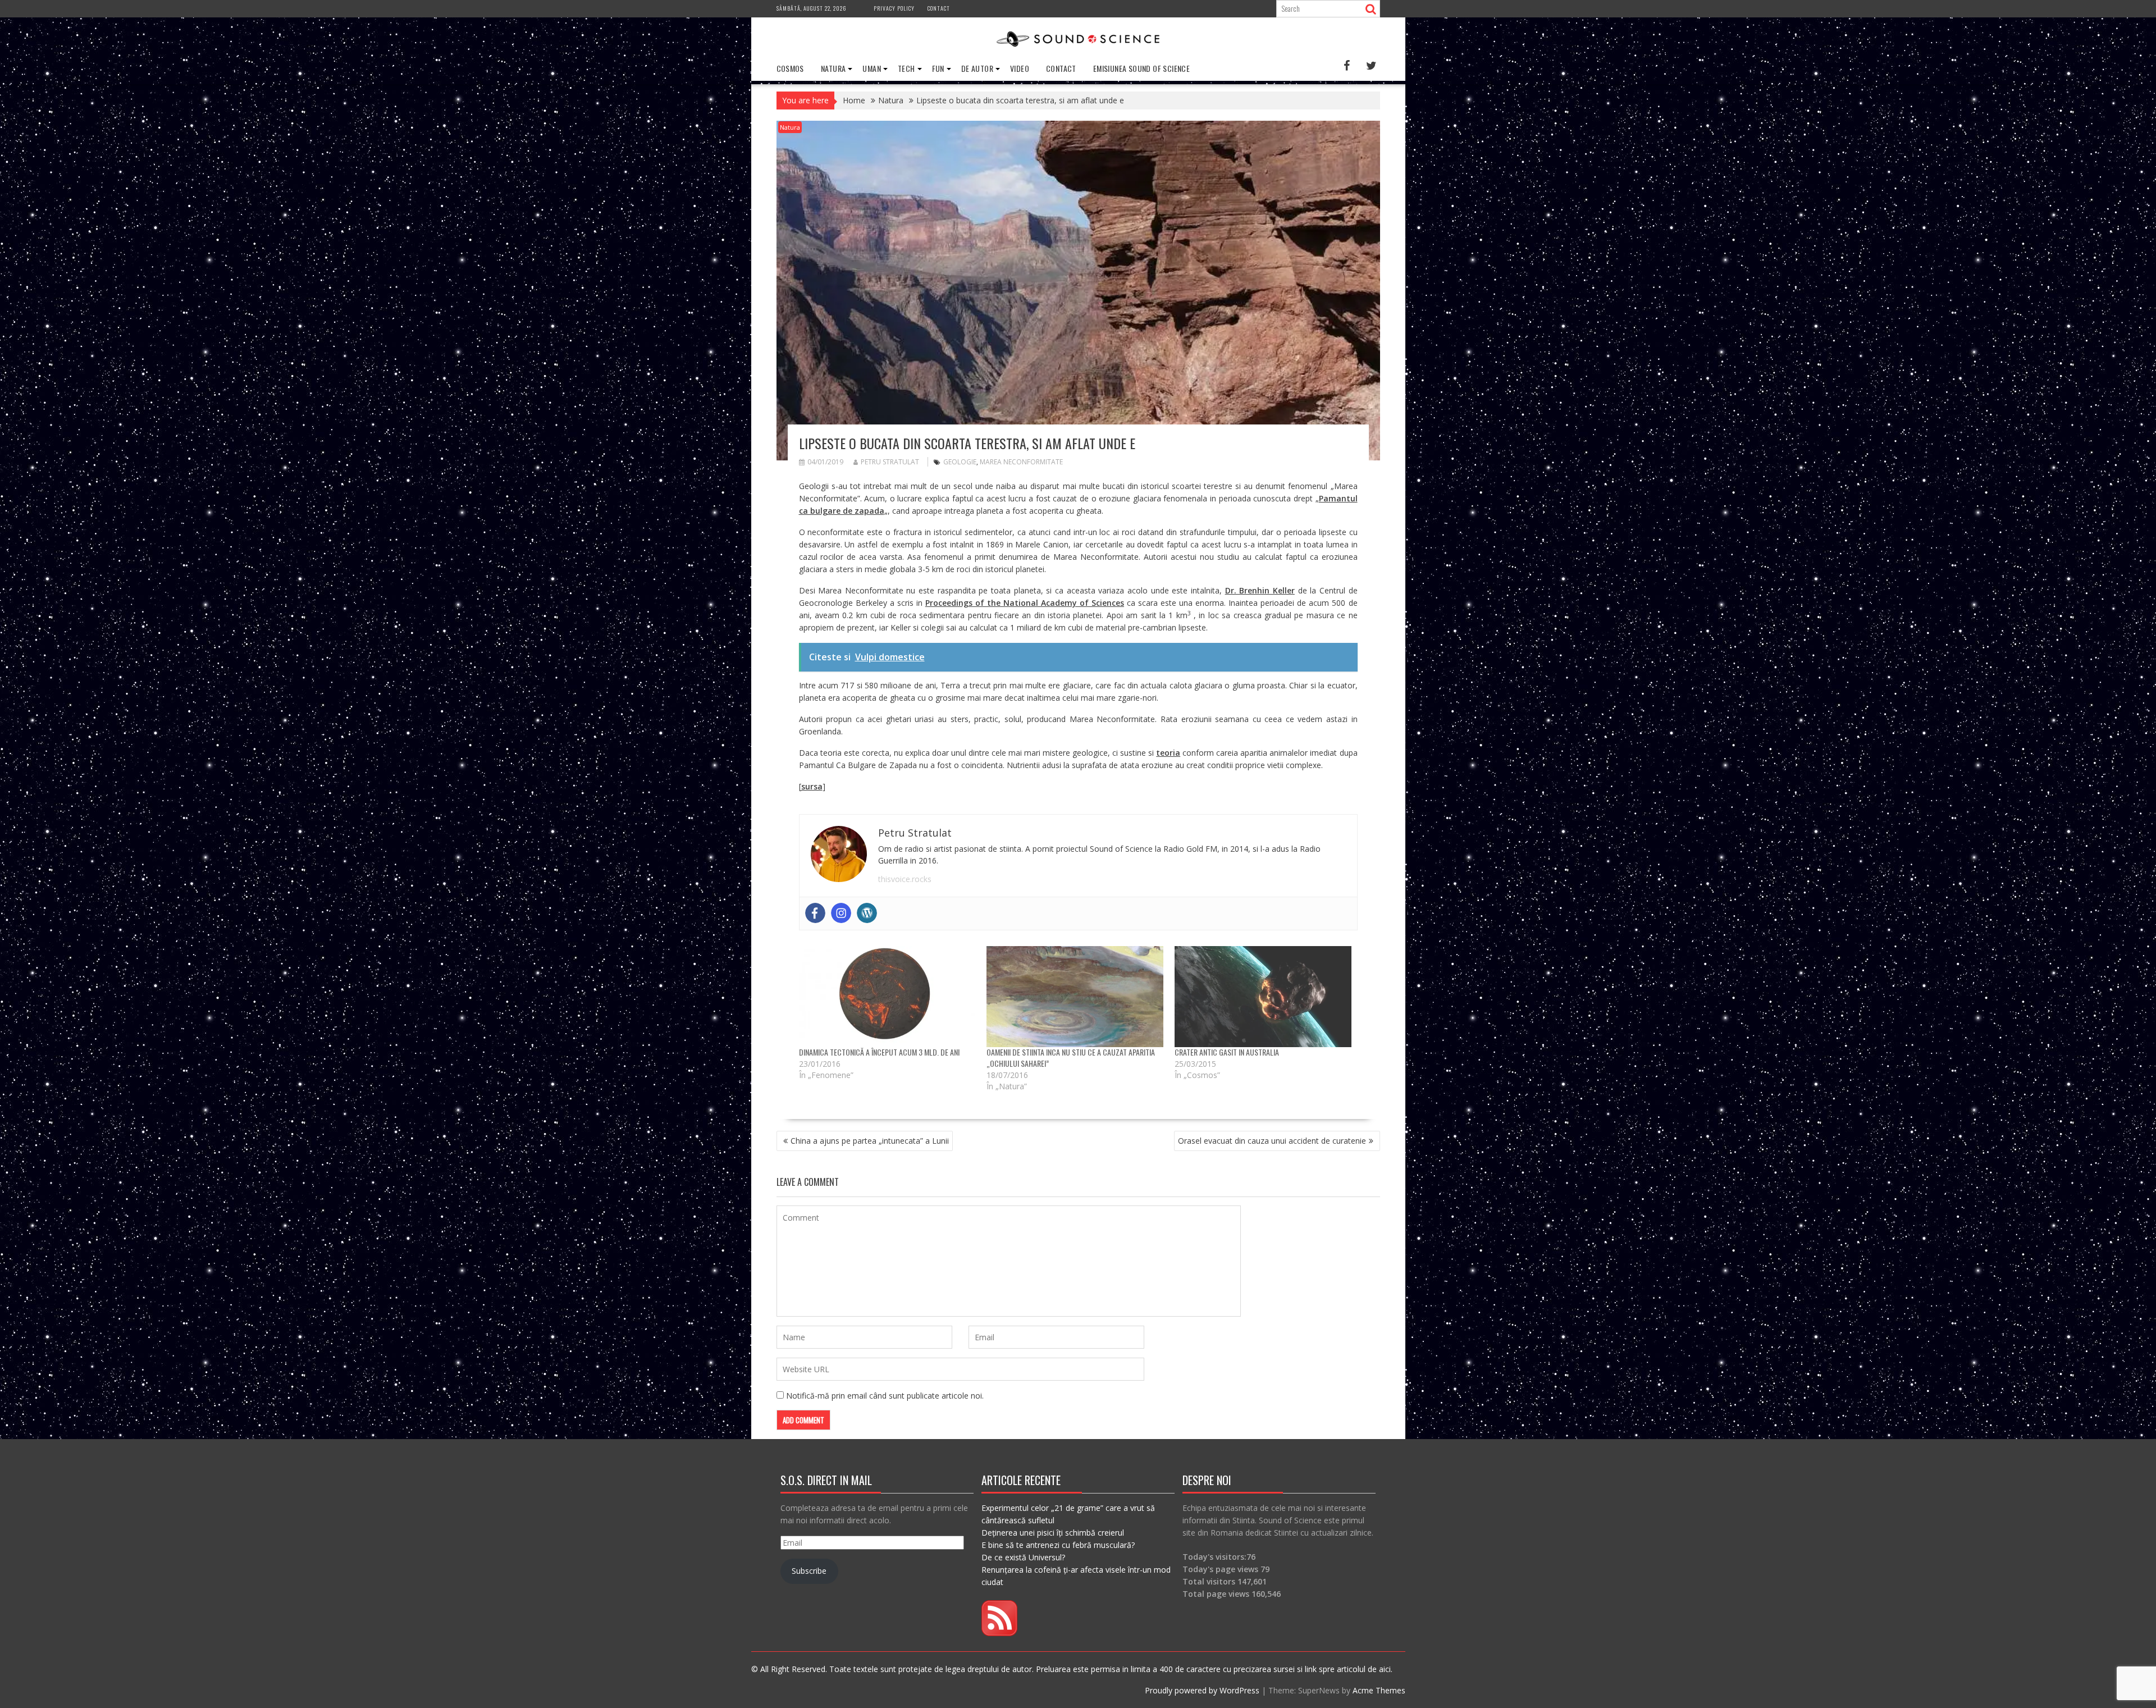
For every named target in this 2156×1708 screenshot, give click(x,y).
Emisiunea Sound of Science (1141, 68)
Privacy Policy (894, 8)
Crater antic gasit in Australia (1227, 1052)
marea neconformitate (1021, 462)
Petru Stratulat (890, 462)
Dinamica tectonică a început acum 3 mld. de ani (879, 1052)
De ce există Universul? (1023, 1557)
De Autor (977, 68)
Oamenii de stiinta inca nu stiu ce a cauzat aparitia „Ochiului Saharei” (1071, 1058)
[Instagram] (841, 913)
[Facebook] (815, 913)
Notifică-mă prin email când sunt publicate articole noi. (885, 1396)
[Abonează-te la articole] (999, 1633)
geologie (960, 462)
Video (1020, 68)
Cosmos (790, 68)
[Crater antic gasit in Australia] (1263, 997)
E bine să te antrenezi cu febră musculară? (1058, 1545)
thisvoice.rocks (905, 879)
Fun (938, 68)
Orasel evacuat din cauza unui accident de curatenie (1272, 1141)
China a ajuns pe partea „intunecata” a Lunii (870, 1141)
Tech (906, 68)
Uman (872, 68)
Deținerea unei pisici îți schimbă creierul (1053, 1533)
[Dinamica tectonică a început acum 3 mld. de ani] (887, 997)
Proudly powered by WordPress (1202, 1690)
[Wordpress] (867, 913)
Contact (939, 8)
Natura (833, 68)
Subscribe (809, 1571)
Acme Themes (1379, 1690)
